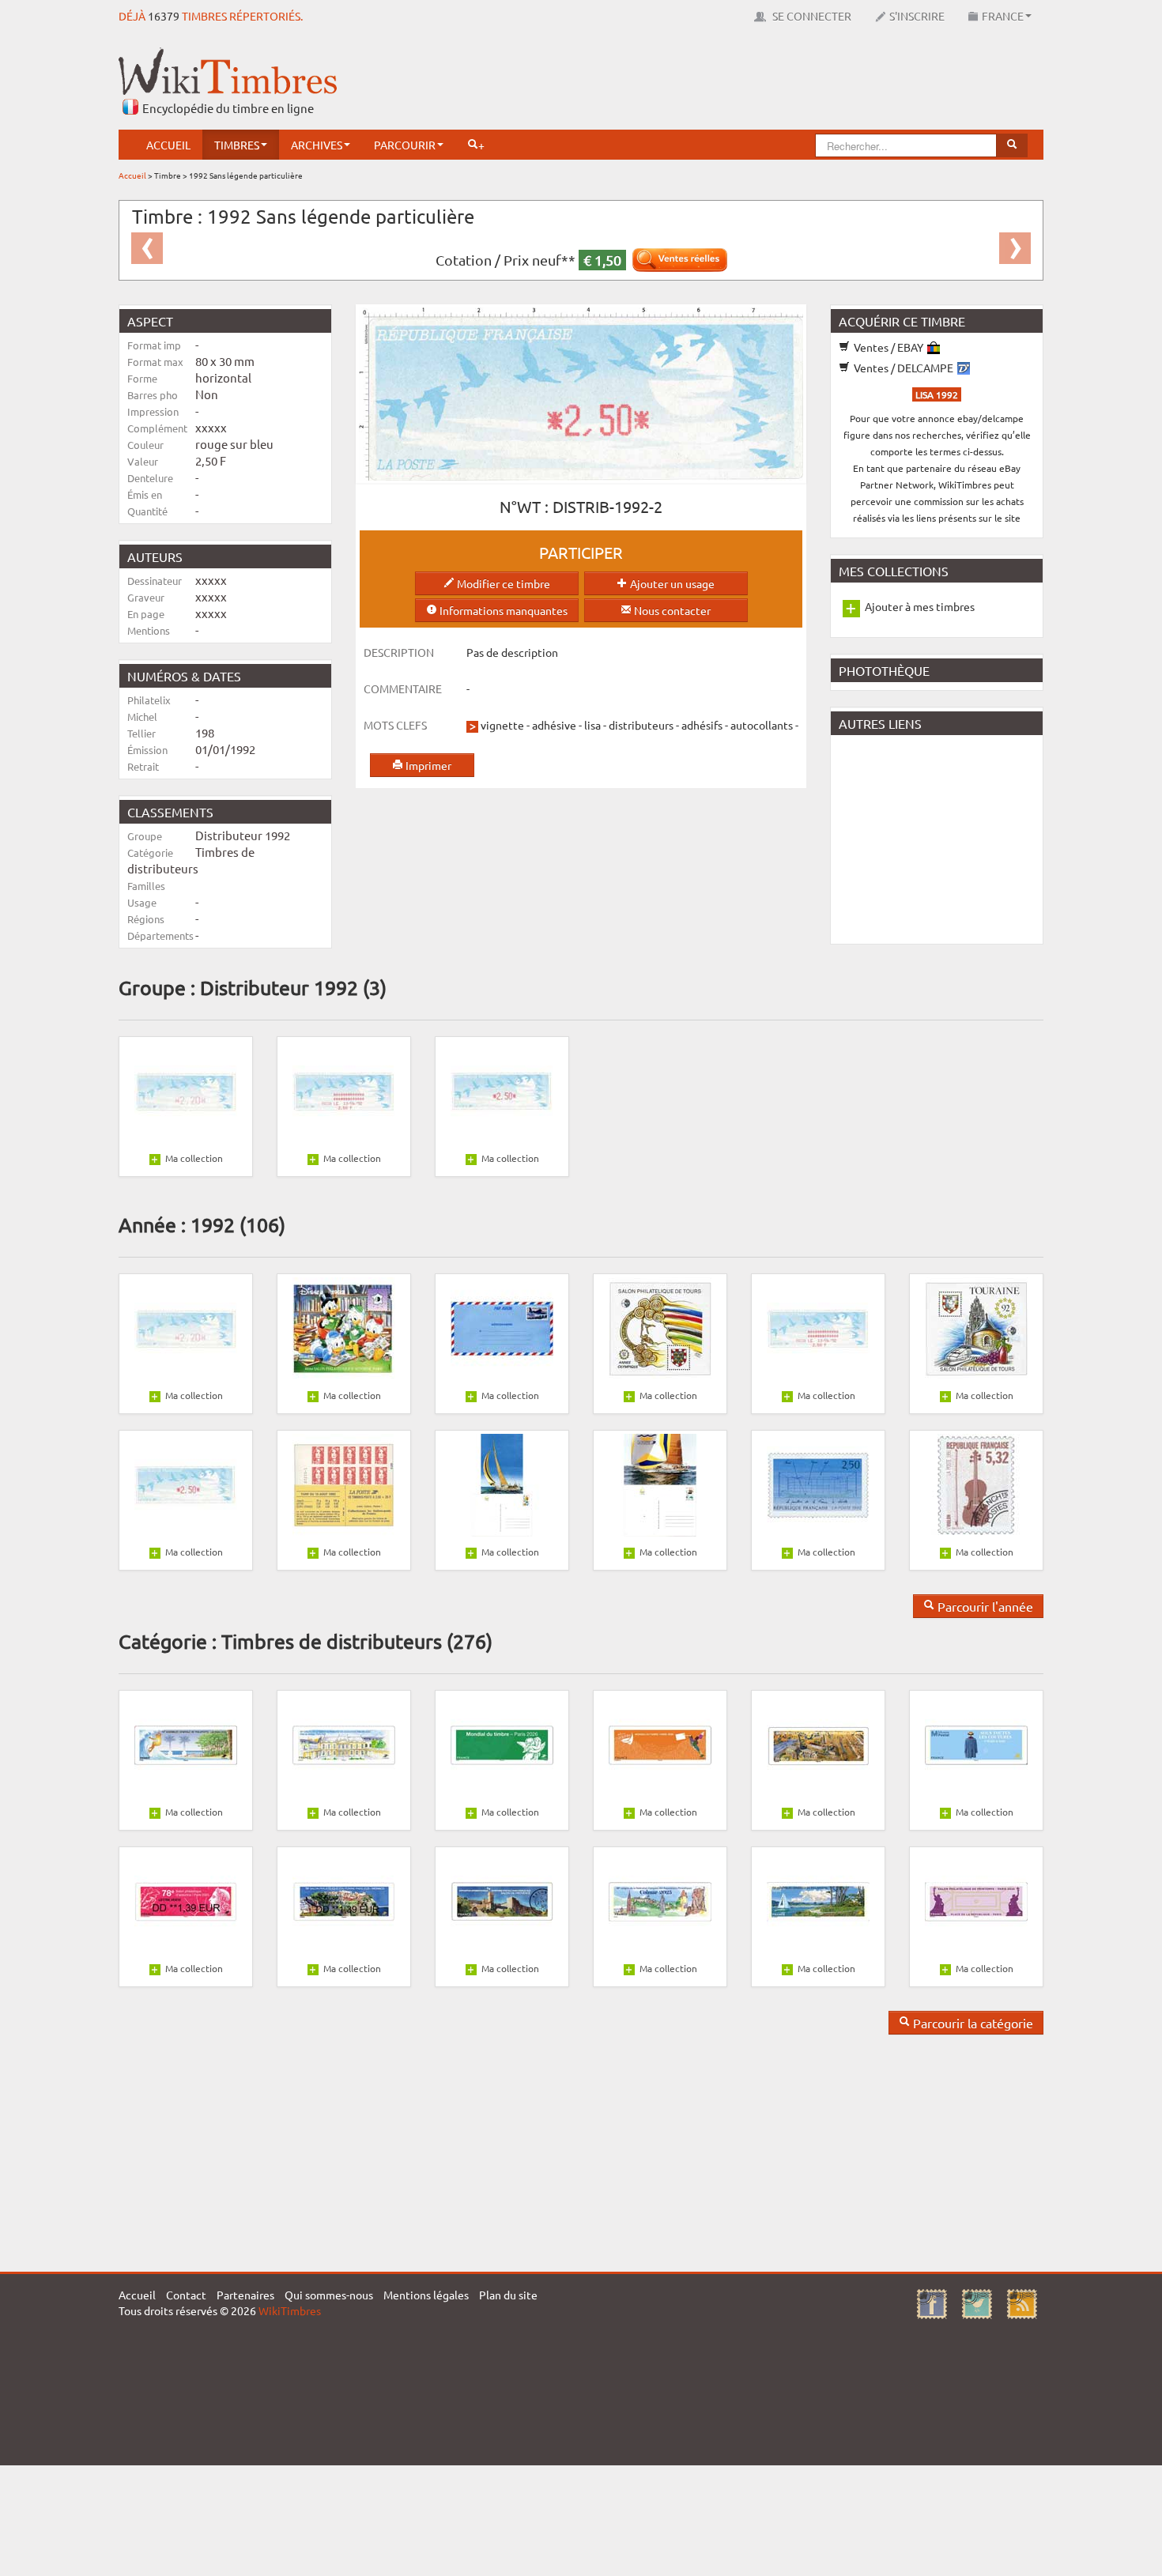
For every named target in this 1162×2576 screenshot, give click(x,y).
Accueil (168, 145)
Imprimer (427, 765)
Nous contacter (671, 610)
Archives (317, 145)
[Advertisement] (756, 83)
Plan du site (508, 2295)
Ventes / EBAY (888, 347)
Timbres (237, 145)
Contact (186, 2295)
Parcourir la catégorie (971, 2023)
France (1003, 16)
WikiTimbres (290, 2310)
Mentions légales (426, 2295)
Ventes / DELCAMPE (904, 368)
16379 (164, 16)
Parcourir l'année (984, 1606)
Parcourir (405, 145)
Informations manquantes (502, 610)
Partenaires (245, 2295)
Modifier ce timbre (502, 583)
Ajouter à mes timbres (920, 606)
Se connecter (811, 16)
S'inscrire (917, 16)
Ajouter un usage (671, 583)
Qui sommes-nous (329, 2295)
